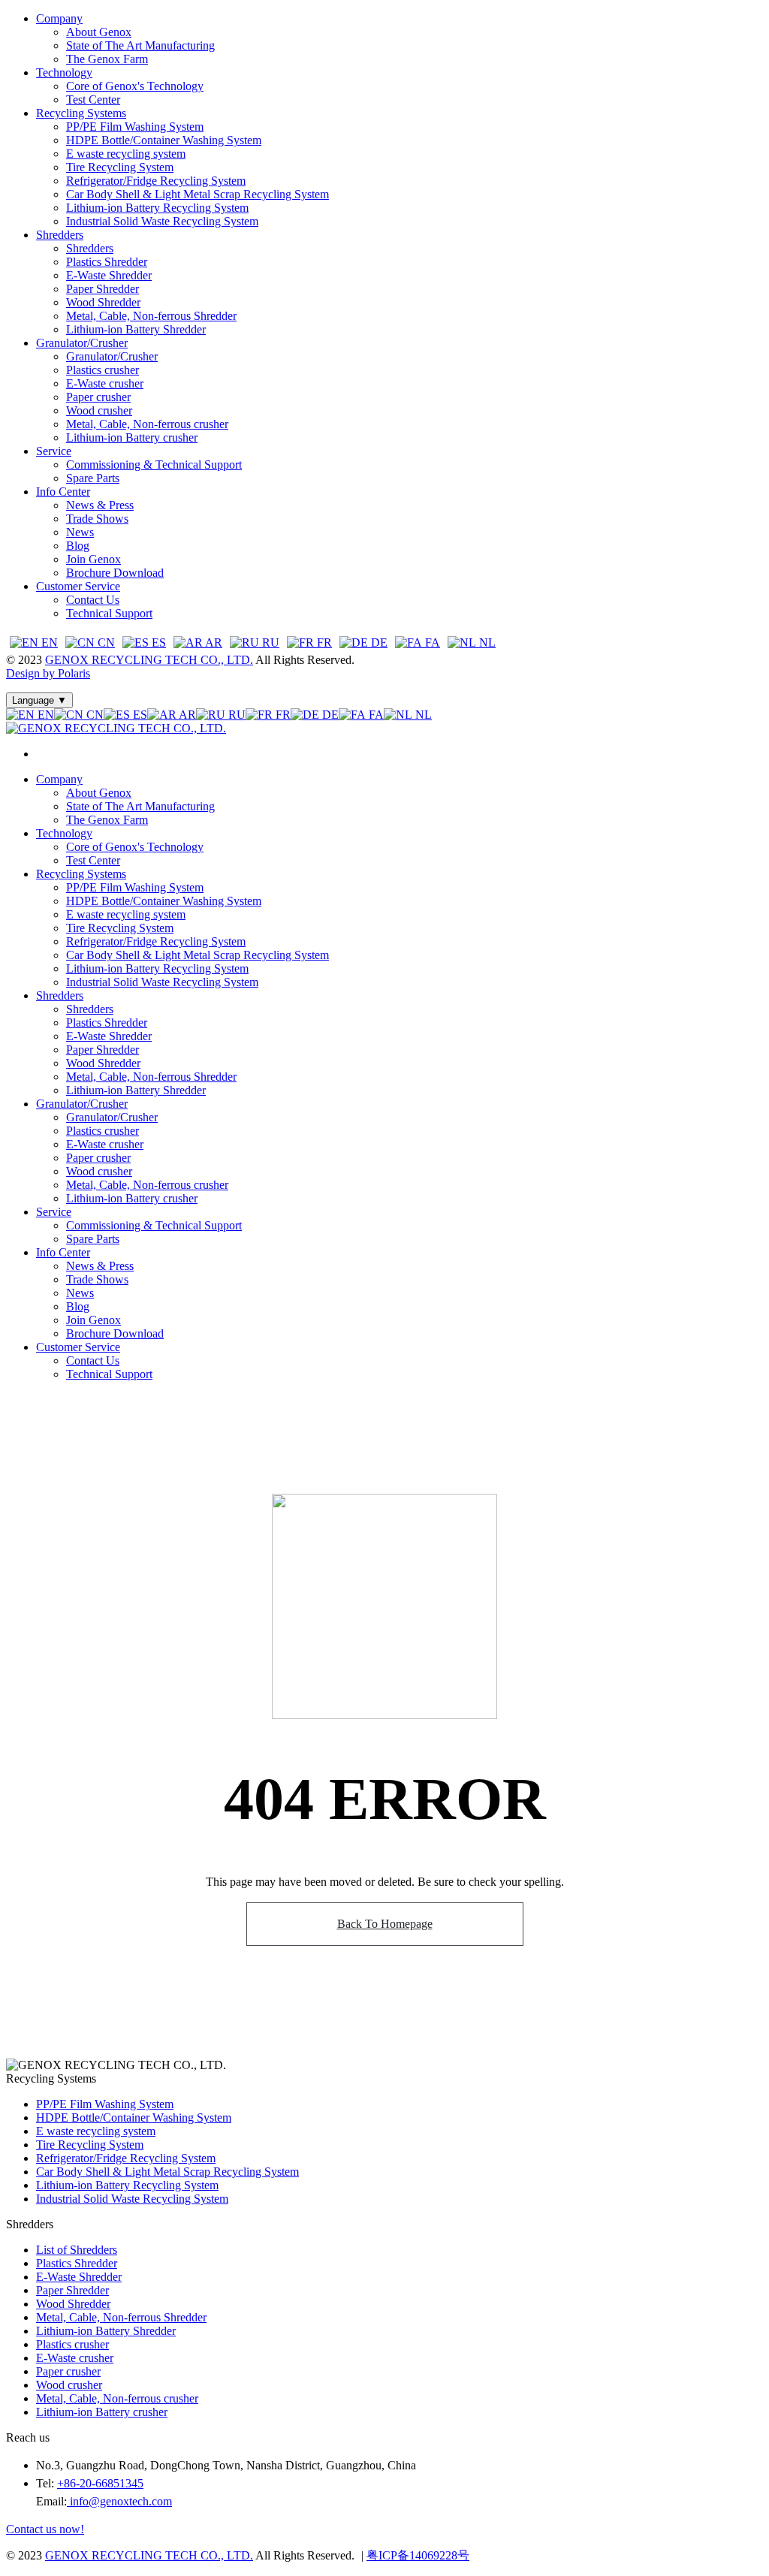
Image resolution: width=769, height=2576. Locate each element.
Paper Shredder (103, 289)
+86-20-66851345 (100, 2483)
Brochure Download (115, 573)
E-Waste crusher (105, 383)
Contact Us (93, 600)
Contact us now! (45, 2529)
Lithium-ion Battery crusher (132, 437)
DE (378, 642)
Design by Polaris (48, 673)
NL (486, 642)
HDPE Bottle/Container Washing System (164, 140)
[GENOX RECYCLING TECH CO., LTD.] (116, 728)
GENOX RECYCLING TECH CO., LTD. (149, 660)
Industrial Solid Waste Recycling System (162, 221)
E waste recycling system (126, 154)
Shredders (60, 235)
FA (431, 642)
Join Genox (93, 559)
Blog (78, 546)
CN (105, 642)
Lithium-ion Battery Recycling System (157, 208)
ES (157, 642)
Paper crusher (98, 397)
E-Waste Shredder (109, 275)
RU (269, 642)
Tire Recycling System (120, 167)
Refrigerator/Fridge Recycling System (156, 181)
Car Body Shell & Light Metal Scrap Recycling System (198, 194)
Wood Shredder (103, 302)
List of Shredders (77, 2250)
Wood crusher (99, 410)
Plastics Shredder (107, 262)
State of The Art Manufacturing (140, 45)
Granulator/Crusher (82, 343)
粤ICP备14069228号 (418, 2555)
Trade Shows (97, 519)
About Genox (99, 32)
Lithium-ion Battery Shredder (136, 329)
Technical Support (109, 613)
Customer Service (78, 586)
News (80, 532)
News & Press (100, 505)
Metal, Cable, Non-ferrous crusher (147, 424)
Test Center (93, 100)
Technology (64, 72)
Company (59, 18)
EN (48, 642)
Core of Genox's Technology (135, 86)
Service (54, 451)
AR (213, 642)
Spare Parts (93, 478)
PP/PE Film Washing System (135, 127)
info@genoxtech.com (119, 2501)
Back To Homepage (385, 1924)
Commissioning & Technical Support (154, 465)
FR (323, 642)
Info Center (63, 492)
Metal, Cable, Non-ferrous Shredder (151, 316)
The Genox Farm (107, 59)
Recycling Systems (81, 113)
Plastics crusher (103, 370)
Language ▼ (39, 700)
